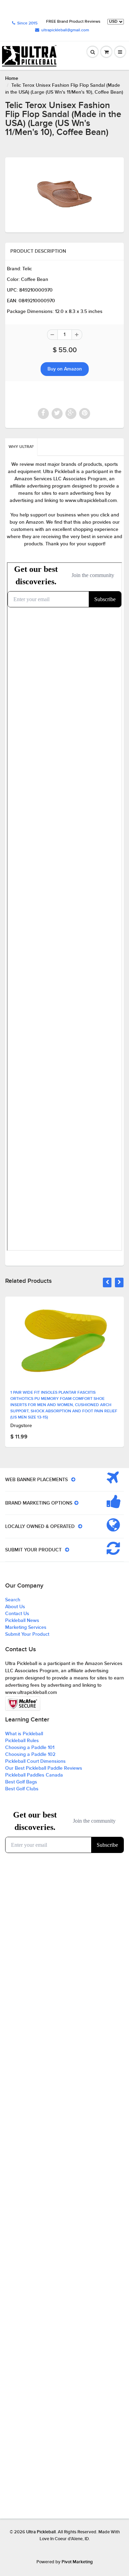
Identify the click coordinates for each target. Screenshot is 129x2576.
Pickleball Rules (22, 1741)
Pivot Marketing (77, 2562)
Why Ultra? (21, 447)
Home (12, 78)
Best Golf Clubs (22, 1789)
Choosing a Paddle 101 (30, 1748)
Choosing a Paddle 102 (30, 1755)
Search (13, 1600)
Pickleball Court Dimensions (35, 1761)
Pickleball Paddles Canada (34, 1775)
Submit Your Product (27, 1634)
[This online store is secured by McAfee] (23, 1704)
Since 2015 (27, 23)
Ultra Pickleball (41, 2532)
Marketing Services (26, 1627)
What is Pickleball (24, 1734)
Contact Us (17, 1614)
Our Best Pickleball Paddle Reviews (44, 1768)
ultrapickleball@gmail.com (65, 30)
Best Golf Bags (21, 1782)
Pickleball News (22, 1621)
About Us (15, 1607)
